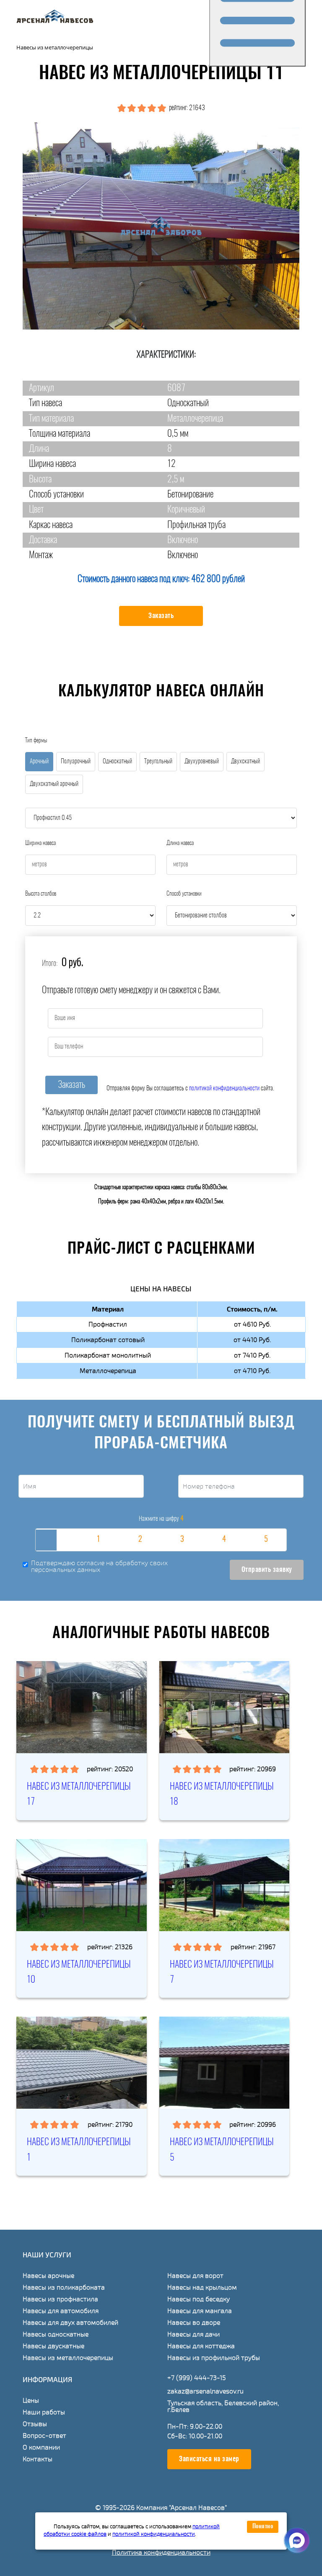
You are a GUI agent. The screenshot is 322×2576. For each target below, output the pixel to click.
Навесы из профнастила (60, 2299)
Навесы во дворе (194, 2323)
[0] (56, 1540)
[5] (266, 1540)
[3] (182, 1540)
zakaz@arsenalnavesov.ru (205, 2391)
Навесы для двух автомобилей (70, 2323)
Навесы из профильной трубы (214, 2358)
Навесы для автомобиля (61, 2311)
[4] (224, 1540)
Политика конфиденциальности (161, 2553)
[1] (98, 1540)
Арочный (39, 761)
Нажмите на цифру (161, 1519)
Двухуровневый (202, 761)
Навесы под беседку (199, 2299)
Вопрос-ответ (44, 2436)
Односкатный (117, 761)
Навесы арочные (48, 2276)
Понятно (263, 2527)
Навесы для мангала (200, 2311)
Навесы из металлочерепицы (68, 2358)
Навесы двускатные (53, 2346)
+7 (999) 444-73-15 (196, 2378)
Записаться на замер (209, 2459)
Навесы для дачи (193, 2334)
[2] (140, 1540)
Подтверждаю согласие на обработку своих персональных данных (99, 1567)
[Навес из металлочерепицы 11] (161, 226)
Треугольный (158, 761)
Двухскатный (245, 761)
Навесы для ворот (195, 2276)
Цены (31, 2401)
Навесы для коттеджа (201, 2346)
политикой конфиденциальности (224, 1088)
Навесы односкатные (56, 2334)
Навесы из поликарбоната (64, 2287)
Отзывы (35, 2424)
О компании (41, 2447)
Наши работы (44, 2412)
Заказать (161, 616)
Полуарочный (76, 761)
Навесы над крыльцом (202, 2287)
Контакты (38, 2459)
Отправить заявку (267, 1570)
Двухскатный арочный (54, 784)
